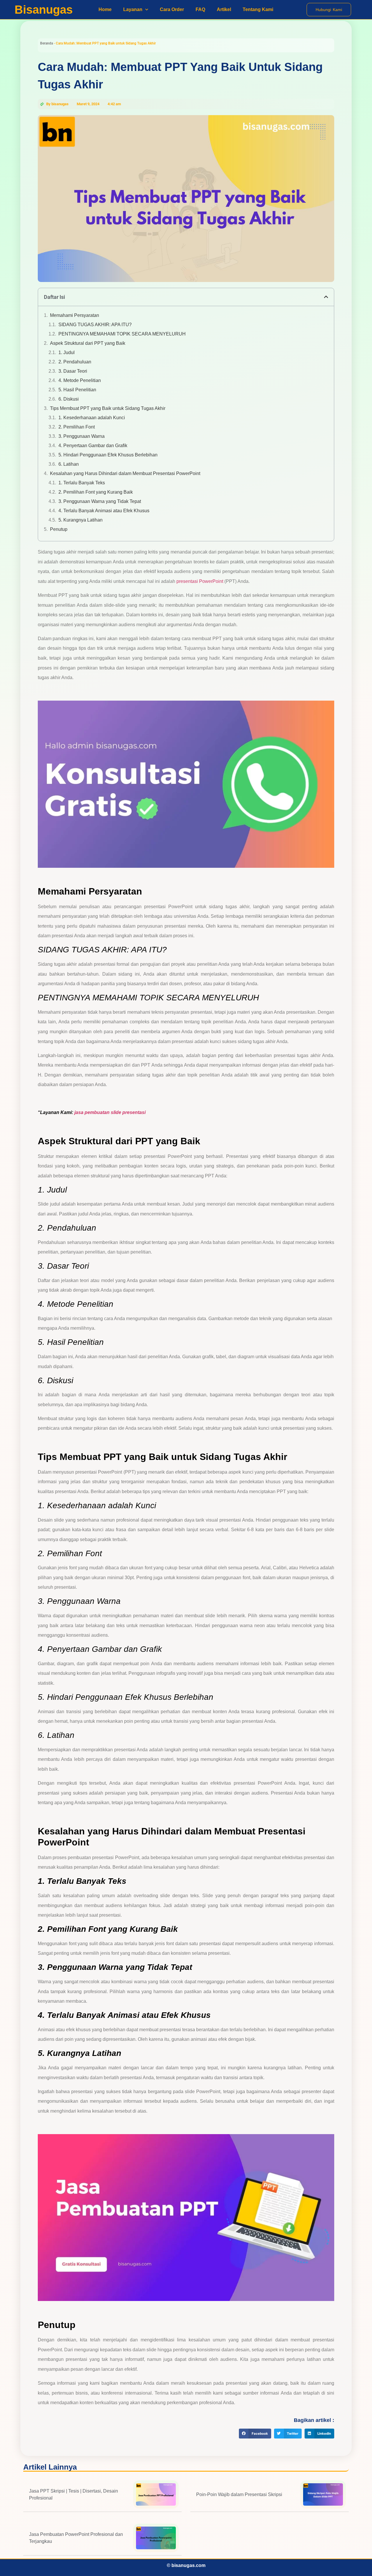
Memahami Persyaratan (75, 315)
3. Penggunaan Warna (82, 436)
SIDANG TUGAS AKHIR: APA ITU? (95, 325)
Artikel (224, 9)
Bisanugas (44, 10)
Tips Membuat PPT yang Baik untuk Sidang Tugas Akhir (108, 408)
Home (105, 9)
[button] (326, 297)
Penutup (59, 529)
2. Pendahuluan (75, 362)
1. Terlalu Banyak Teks (82, 483)
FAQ (200, 9)
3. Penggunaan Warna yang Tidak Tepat (100, 501)
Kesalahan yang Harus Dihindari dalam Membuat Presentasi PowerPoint (125, 473)
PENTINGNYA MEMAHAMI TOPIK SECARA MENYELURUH (122, 334)
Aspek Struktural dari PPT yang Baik (88, 343)
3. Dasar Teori (73, 371)
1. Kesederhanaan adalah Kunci (92, 418)
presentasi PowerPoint (200, 581)
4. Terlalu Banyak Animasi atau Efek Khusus (104, 511)
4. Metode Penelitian (80, 380)
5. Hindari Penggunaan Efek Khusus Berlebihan (108, 455)
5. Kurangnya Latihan (81, 520)
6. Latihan (69, 464)
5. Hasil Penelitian (77, 390)
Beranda (46, 43)
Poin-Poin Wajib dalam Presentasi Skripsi (239, 2494)
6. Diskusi (69, 399)
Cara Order (172, 9)
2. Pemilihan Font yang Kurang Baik (96, 492)
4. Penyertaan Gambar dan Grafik (93, 446)
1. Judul (67, 352)
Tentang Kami (258, 9)
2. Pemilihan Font (77, 427)
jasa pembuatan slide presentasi (110, 1112)
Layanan (133, 9)
